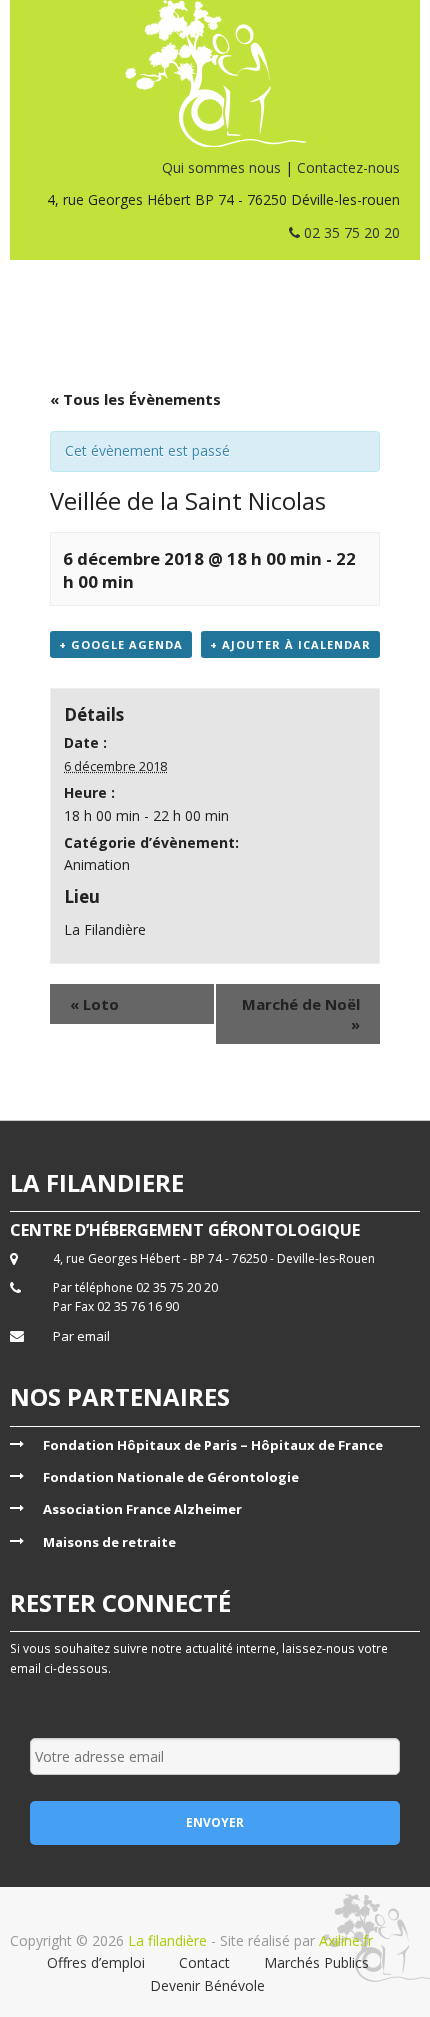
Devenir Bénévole (207, 1985)
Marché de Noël (301, 1014)
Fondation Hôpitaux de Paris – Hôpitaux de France (213, 1445)
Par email (81, 1336)
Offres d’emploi (96, 1962)
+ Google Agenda (121, 644)
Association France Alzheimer (142, 1509)
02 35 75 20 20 (350, 232)
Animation (97, 864)
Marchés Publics (316, 1962)
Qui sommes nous (221, 167)
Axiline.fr (344, 1940)
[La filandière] (215, 73)
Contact (204, 1962)
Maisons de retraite (109, 1542)
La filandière (167, 1940)
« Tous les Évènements (135, 399)
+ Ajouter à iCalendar (290, 644)
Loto (94, 1004)
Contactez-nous (348, 167)
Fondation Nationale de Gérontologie (171, 1477)
